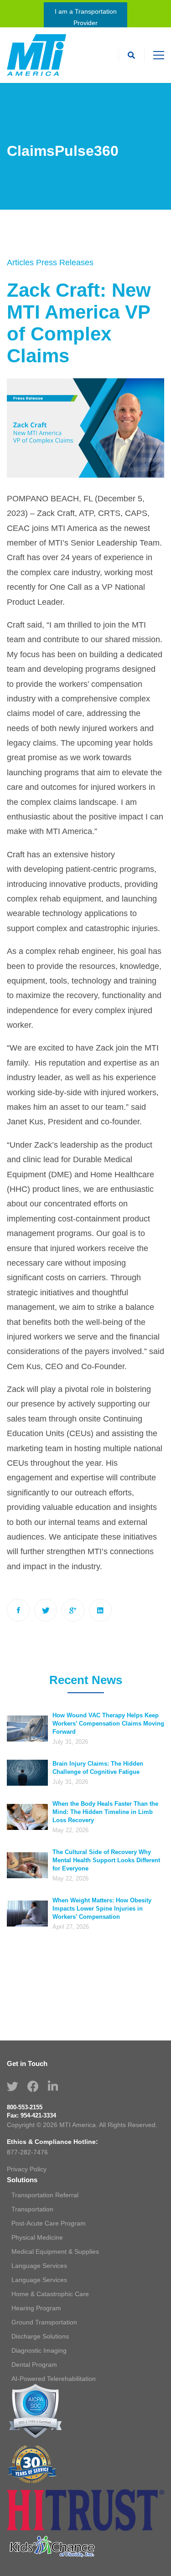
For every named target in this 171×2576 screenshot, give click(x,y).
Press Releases (65, 263)
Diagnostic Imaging (39, 2350)
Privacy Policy (27, 2169)
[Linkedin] (100, 1610)
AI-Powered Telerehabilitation (54, 2379)
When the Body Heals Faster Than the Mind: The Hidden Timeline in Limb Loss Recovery (105, 1812)
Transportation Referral (45, 2195)
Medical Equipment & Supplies (55, 2251)
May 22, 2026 (70, 1830)
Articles (20, 263)
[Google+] (73, 1610)
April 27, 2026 (71, 1927)
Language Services (39, 2266)
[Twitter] (46, 1610)
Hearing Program (36, 2308)
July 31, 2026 (70, 1742)
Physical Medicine (37, 2237)
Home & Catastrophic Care (50, 2294)
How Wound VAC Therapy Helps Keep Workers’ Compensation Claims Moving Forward (108, 1723)
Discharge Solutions (40, 2336)
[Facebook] (18, 1610)
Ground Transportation (44, 2322)
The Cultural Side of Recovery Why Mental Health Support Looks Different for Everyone (106, 1860)
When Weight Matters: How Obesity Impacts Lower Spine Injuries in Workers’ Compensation (102, 1909)
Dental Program (34, 2365)
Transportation (32, 2209)
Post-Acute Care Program (49, 2223)
